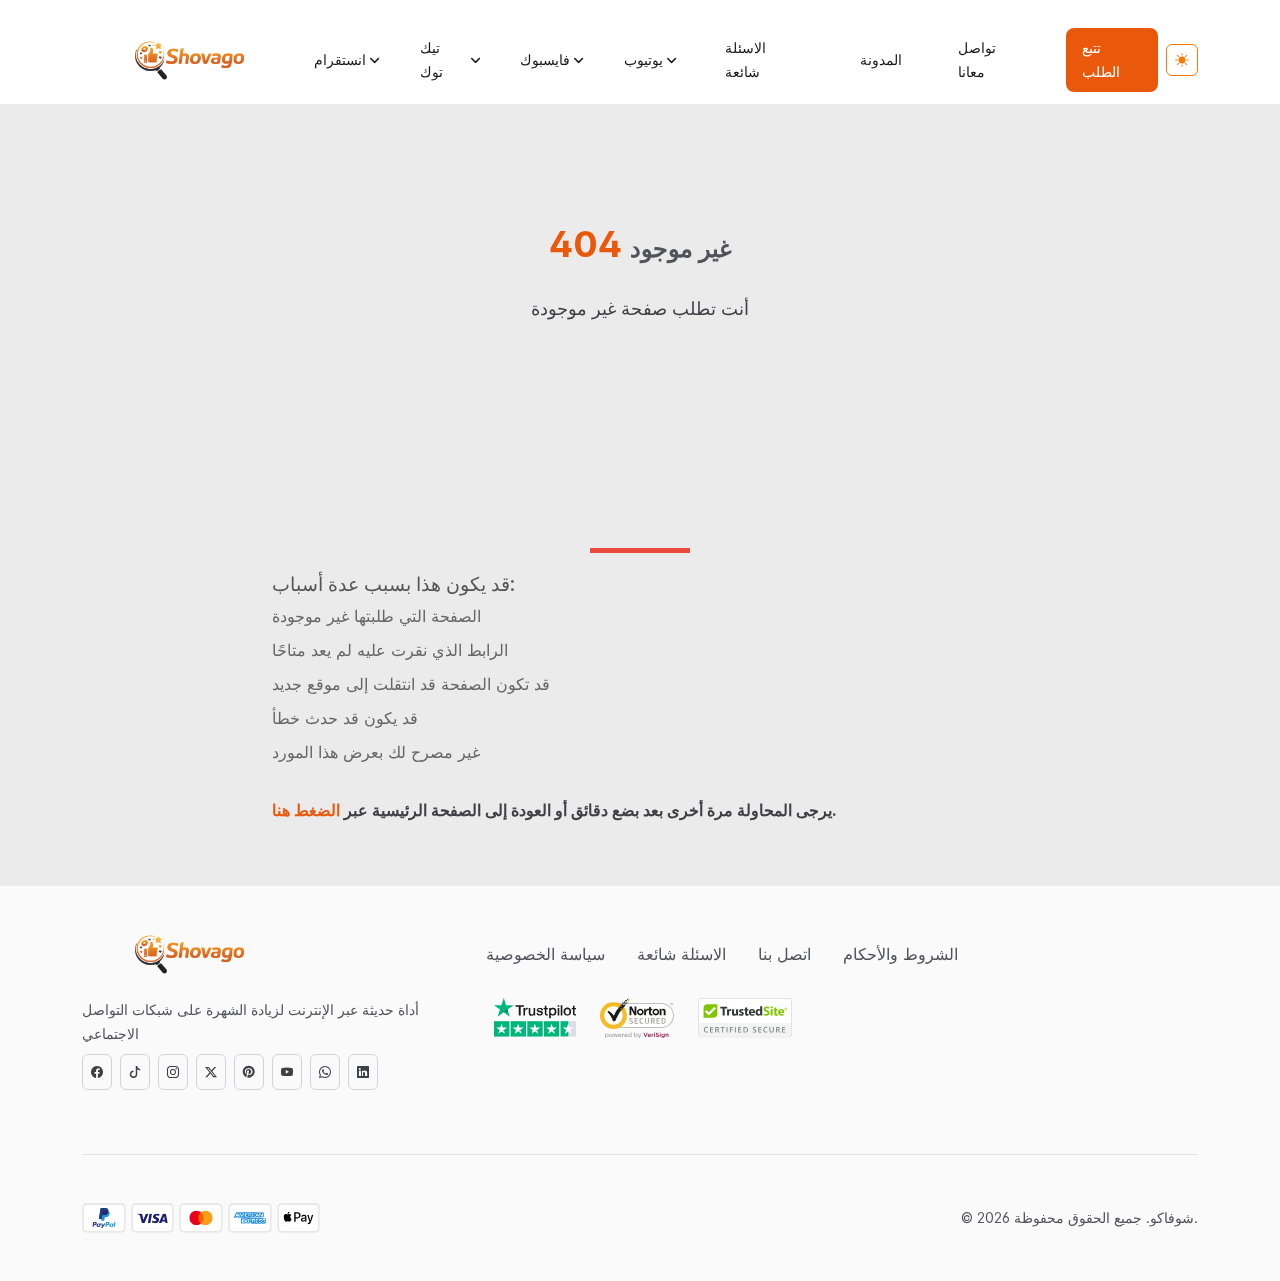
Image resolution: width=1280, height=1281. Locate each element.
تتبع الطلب (1101, 59)
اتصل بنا (784, 954)
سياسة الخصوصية (545, 954)
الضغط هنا (306, 810)
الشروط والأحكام (900, 954)
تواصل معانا (977, 59)
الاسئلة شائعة (745, 59)
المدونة (881, 59)
